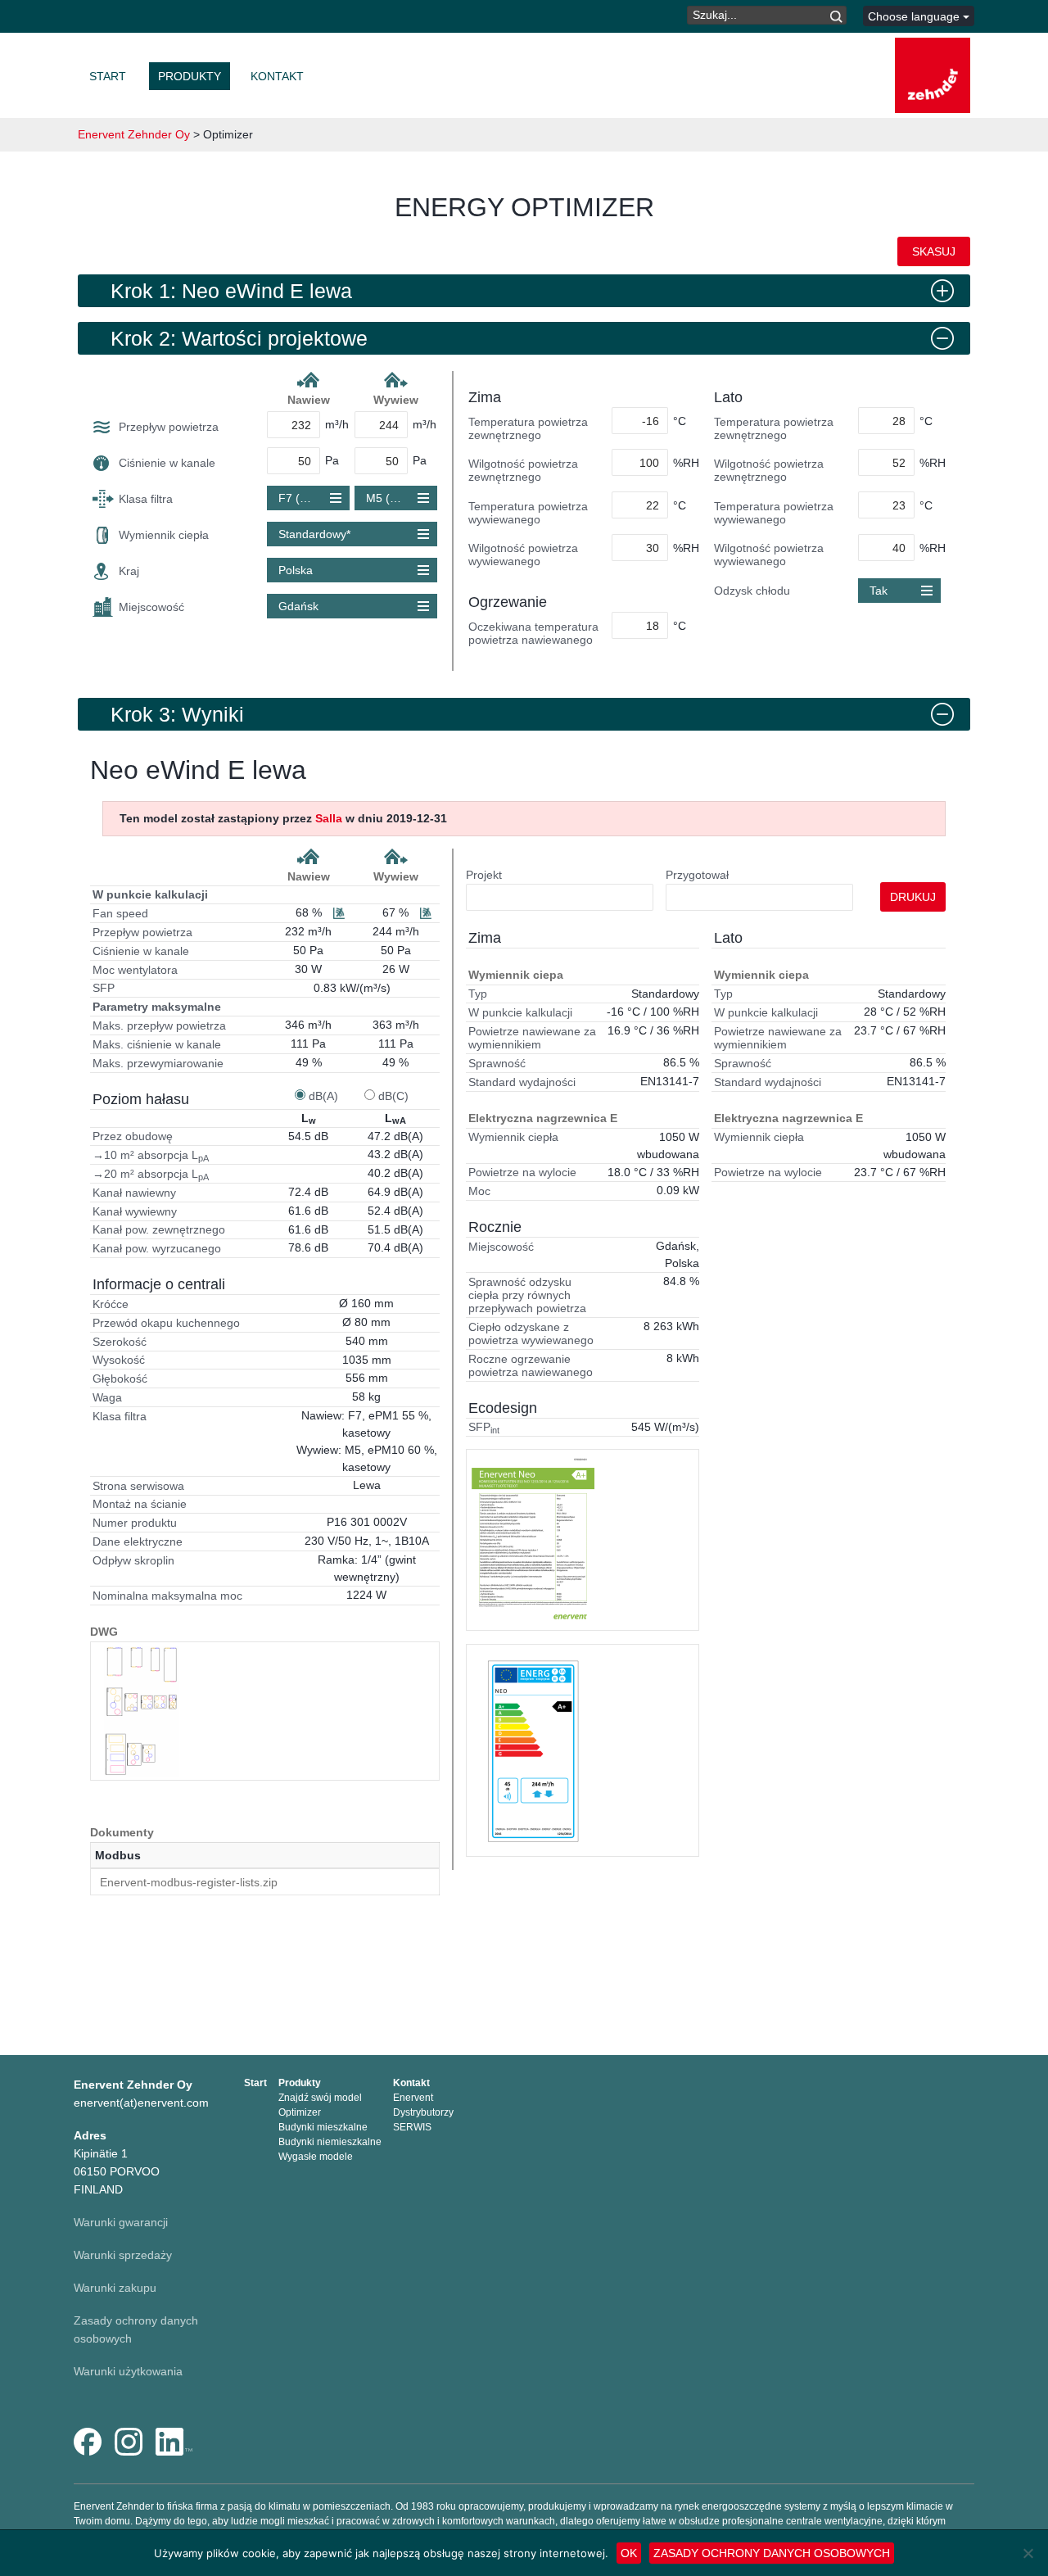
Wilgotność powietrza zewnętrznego (523, 470)
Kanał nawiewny (134, 1193)
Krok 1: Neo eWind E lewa (231, 291)
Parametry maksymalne (157, 1007)
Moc (479, 1191)
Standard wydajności (522, 1082)
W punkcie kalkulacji (150, 894)
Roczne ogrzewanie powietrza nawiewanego (531, 1365)
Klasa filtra (146, 499)
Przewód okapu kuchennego (166, 1323)
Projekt (484, 875)
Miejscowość (151, 607)
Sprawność (497, 1063)
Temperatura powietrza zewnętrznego (528, 428)
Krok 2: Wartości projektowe (239, 338)
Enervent (413, 2098)
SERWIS (412, 2127)
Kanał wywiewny (135, 1211)
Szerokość (120, 1342)
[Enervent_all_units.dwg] (142, 1711)
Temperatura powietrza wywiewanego (528, 513)
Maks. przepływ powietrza (159, 1025)
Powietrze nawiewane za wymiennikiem (532, 1038)
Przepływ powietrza (169, 427)
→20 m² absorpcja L (151, 1175)
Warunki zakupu (115, 2288)
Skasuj (934, 251)
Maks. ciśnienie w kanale (157, 1044)
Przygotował (697, 875)
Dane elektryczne (138, 1542)
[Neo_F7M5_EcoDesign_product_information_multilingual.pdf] (533, 1540)
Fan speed (120, 913)
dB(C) (393, 1096)
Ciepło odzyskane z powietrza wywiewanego (531, 1333)
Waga (107, 1397)
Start (108, 76)
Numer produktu (135, 1523)
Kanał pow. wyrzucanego (157, 1248)
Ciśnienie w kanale (167, 463)
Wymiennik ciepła (164, 535)
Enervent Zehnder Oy (134, 134)
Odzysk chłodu (752, 591)
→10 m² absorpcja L (151, 1156)
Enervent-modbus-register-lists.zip (189, 1882)
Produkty (190, 76)
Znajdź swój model (320, 2098)
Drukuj (913, 897)
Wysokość (119, 1360)
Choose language (915, 16)
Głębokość (120, 1379)
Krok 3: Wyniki (177, 714)
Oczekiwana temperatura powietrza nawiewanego (533, 633)
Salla (329, 818)
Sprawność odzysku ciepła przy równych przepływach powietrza (527, 1295)
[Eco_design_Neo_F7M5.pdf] (533, 1750)
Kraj (129, 571)
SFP (104, 988)
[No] (1028, 2553)
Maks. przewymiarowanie (158, 1063)
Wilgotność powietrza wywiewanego (523, 555)
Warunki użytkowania (128, 2371)
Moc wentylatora (135, 970)
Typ (478, 994)
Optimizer (300, 2112)
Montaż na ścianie (140, 1504)
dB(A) (323, 1096)
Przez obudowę (133, 1136)
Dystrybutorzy (423, 2112)
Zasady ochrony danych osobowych (772, 2553)
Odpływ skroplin (133, 1560)
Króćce (111, 1304)
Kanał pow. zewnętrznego (159, 1229)
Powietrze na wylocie (522, 1172)
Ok (629, 2553)
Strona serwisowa (138, 1486)
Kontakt (277, 76)
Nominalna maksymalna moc (167, 1596)
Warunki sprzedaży (123, 2255)
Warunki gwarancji (121, 2222)
